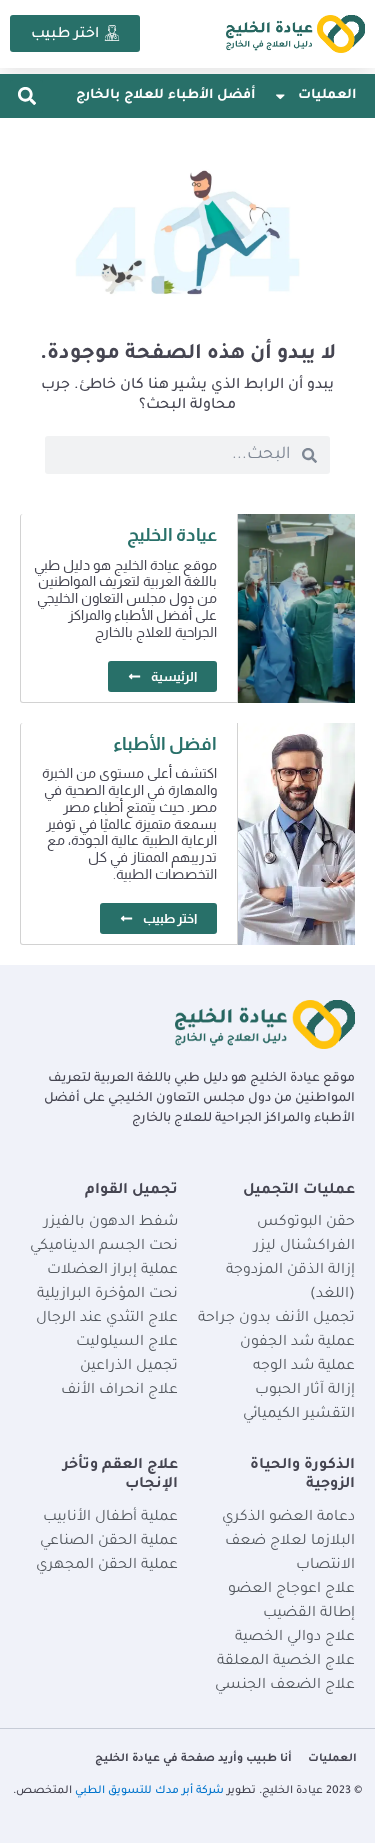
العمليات (327, 96)
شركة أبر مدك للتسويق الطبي (149, 1791)
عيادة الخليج (172, 535)
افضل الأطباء (165, 744)
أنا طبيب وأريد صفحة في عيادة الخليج (193, 1759)
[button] (26, 96)
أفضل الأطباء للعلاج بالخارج (165, 96)
